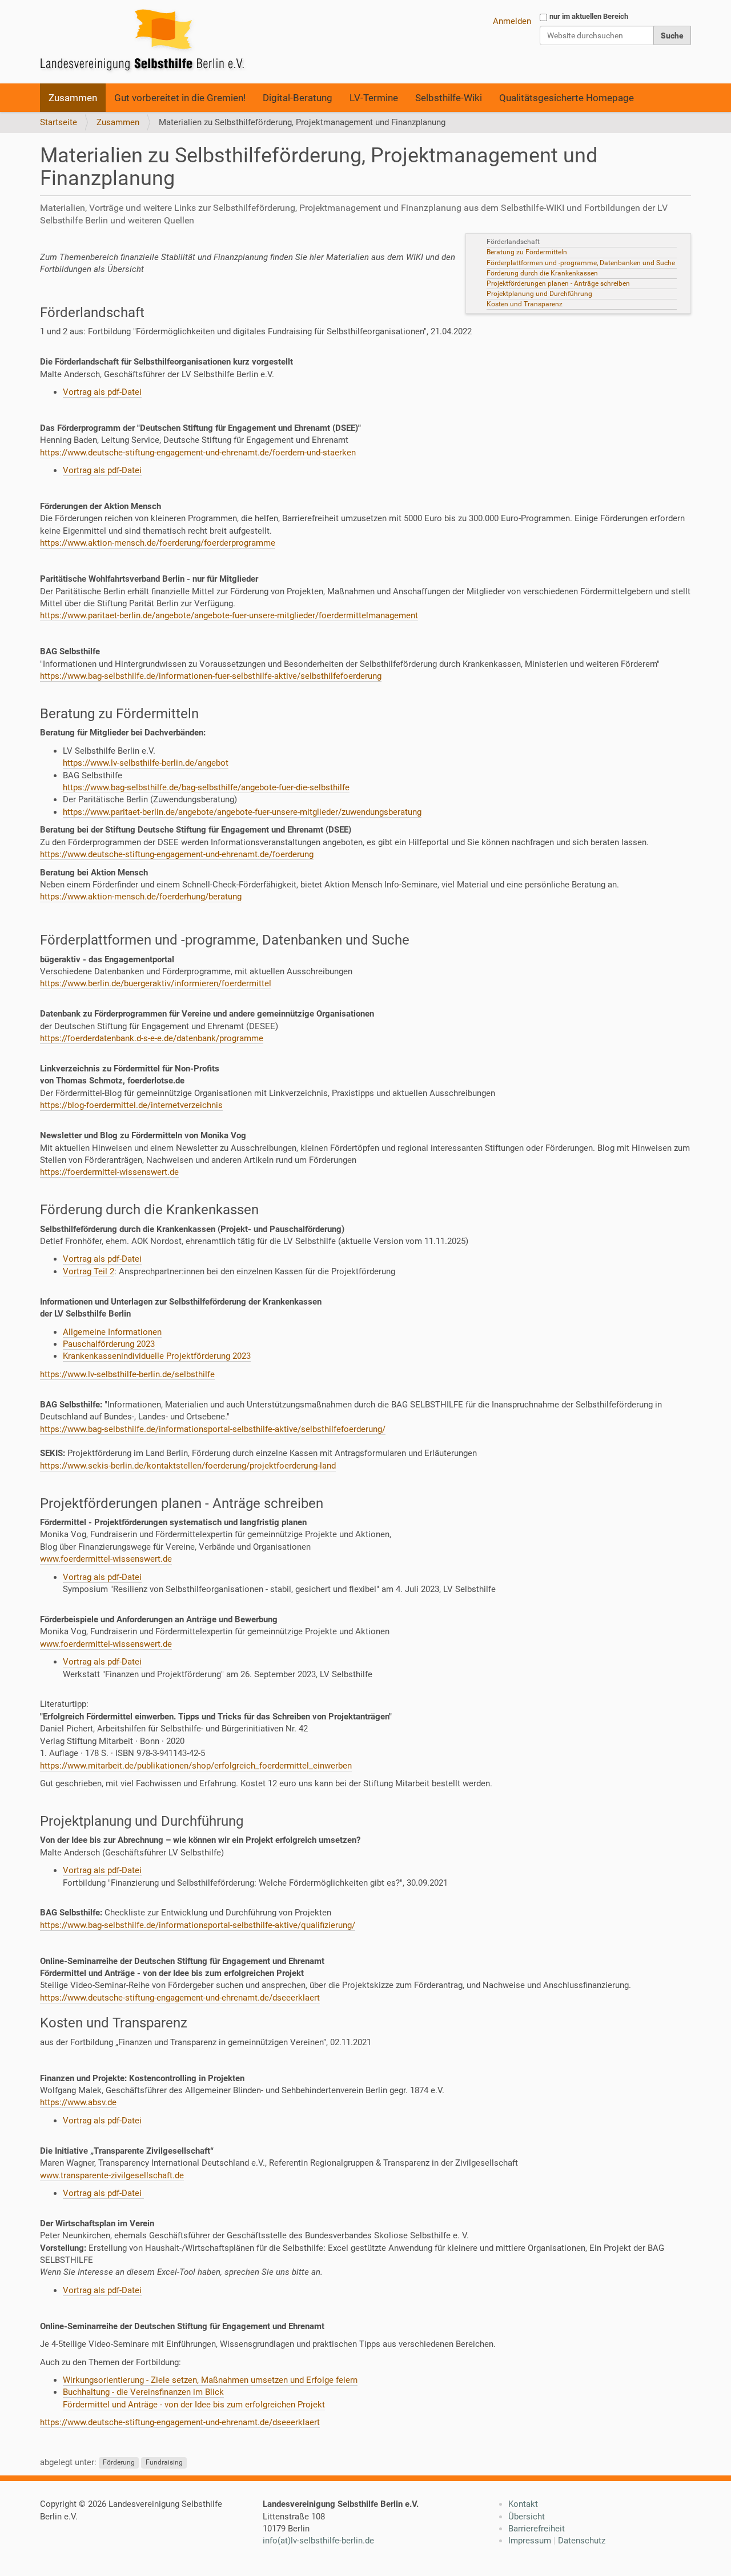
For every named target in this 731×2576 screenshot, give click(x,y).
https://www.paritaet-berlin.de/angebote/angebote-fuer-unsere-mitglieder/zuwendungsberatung (242, 812)
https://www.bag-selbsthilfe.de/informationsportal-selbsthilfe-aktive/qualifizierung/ (198, 1925)
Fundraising (164, 2463)
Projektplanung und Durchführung (540, 294)
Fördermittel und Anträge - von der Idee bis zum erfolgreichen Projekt (194, 2405)
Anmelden (512, 21)
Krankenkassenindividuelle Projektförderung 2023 (157, 1356)
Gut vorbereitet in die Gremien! (180, 98)
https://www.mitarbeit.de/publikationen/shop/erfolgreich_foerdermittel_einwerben (196, 1766)
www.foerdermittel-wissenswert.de (106, 1559)
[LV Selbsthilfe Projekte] (146, 42)
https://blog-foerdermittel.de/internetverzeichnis (131, 1105)
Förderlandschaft (514, 242)
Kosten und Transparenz (525, 304)
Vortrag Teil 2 (89, 1271)
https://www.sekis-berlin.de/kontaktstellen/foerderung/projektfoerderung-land (188, 1466)
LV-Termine (374, 98)
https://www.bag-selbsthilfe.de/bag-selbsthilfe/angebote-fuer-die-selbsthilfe (206, 787)
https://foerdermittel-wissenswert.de (109, 1172)
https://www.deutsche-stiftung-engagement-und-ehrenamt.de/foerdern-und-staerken (198, 453)
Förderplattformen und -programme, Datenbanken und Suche (582, 263)
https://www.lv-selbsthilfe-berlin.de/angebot (146, 763)
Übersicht (527, 2517)
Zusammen (73, 98)
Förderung (119, 2463)
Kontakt (523, 2504)
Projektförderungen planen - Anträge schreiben (558, 283)
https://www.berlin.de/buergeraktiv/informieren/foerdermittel (156, 983)
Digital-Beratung (298, 98)
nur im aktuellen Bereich (589, 16)
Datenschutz (582, 2541)
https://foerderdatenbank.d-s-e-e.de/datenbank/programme (152, 1038)
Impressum (530, 2541)
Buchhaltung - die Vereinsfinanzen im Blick (143, 2392)
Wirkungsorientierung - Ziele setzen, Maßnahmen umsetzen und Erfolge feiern (210, 2380)
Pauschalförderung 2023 (109, 1344)
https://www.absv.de (78, 2102)
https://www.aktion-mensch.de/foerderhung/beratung (141, 897)
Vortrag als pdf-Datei (102, 392)
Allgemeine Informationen (112, 1332)
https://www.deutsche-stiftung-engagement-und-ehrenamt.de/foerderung (177, 854)
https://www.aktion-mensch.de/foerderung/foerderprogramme (158, 543)
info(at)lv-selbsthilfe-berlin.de (318, 2541)
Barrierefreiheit (537, 2529)
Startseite (59, 122)
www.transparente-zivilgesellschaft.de (112, 2175)
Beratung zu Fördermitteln (528, 252)
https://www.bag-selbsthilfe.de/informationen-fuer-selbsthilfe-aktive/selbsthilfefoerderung (211, 676)
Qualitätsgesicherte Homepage (567, 98)
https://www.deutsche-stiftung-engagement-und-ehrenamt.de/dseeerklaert (180, 1998)
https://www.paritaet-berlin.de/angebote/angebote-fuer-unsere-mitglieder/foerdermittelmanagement (229, 615)
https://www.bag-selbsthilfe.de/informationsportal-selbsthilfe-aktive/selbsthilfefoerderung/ (213, 1429)
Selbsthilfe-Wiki (449, 98)
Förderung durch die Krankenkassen (544, 273)
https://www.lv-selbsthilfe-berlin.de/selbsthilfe (127, 1374)
